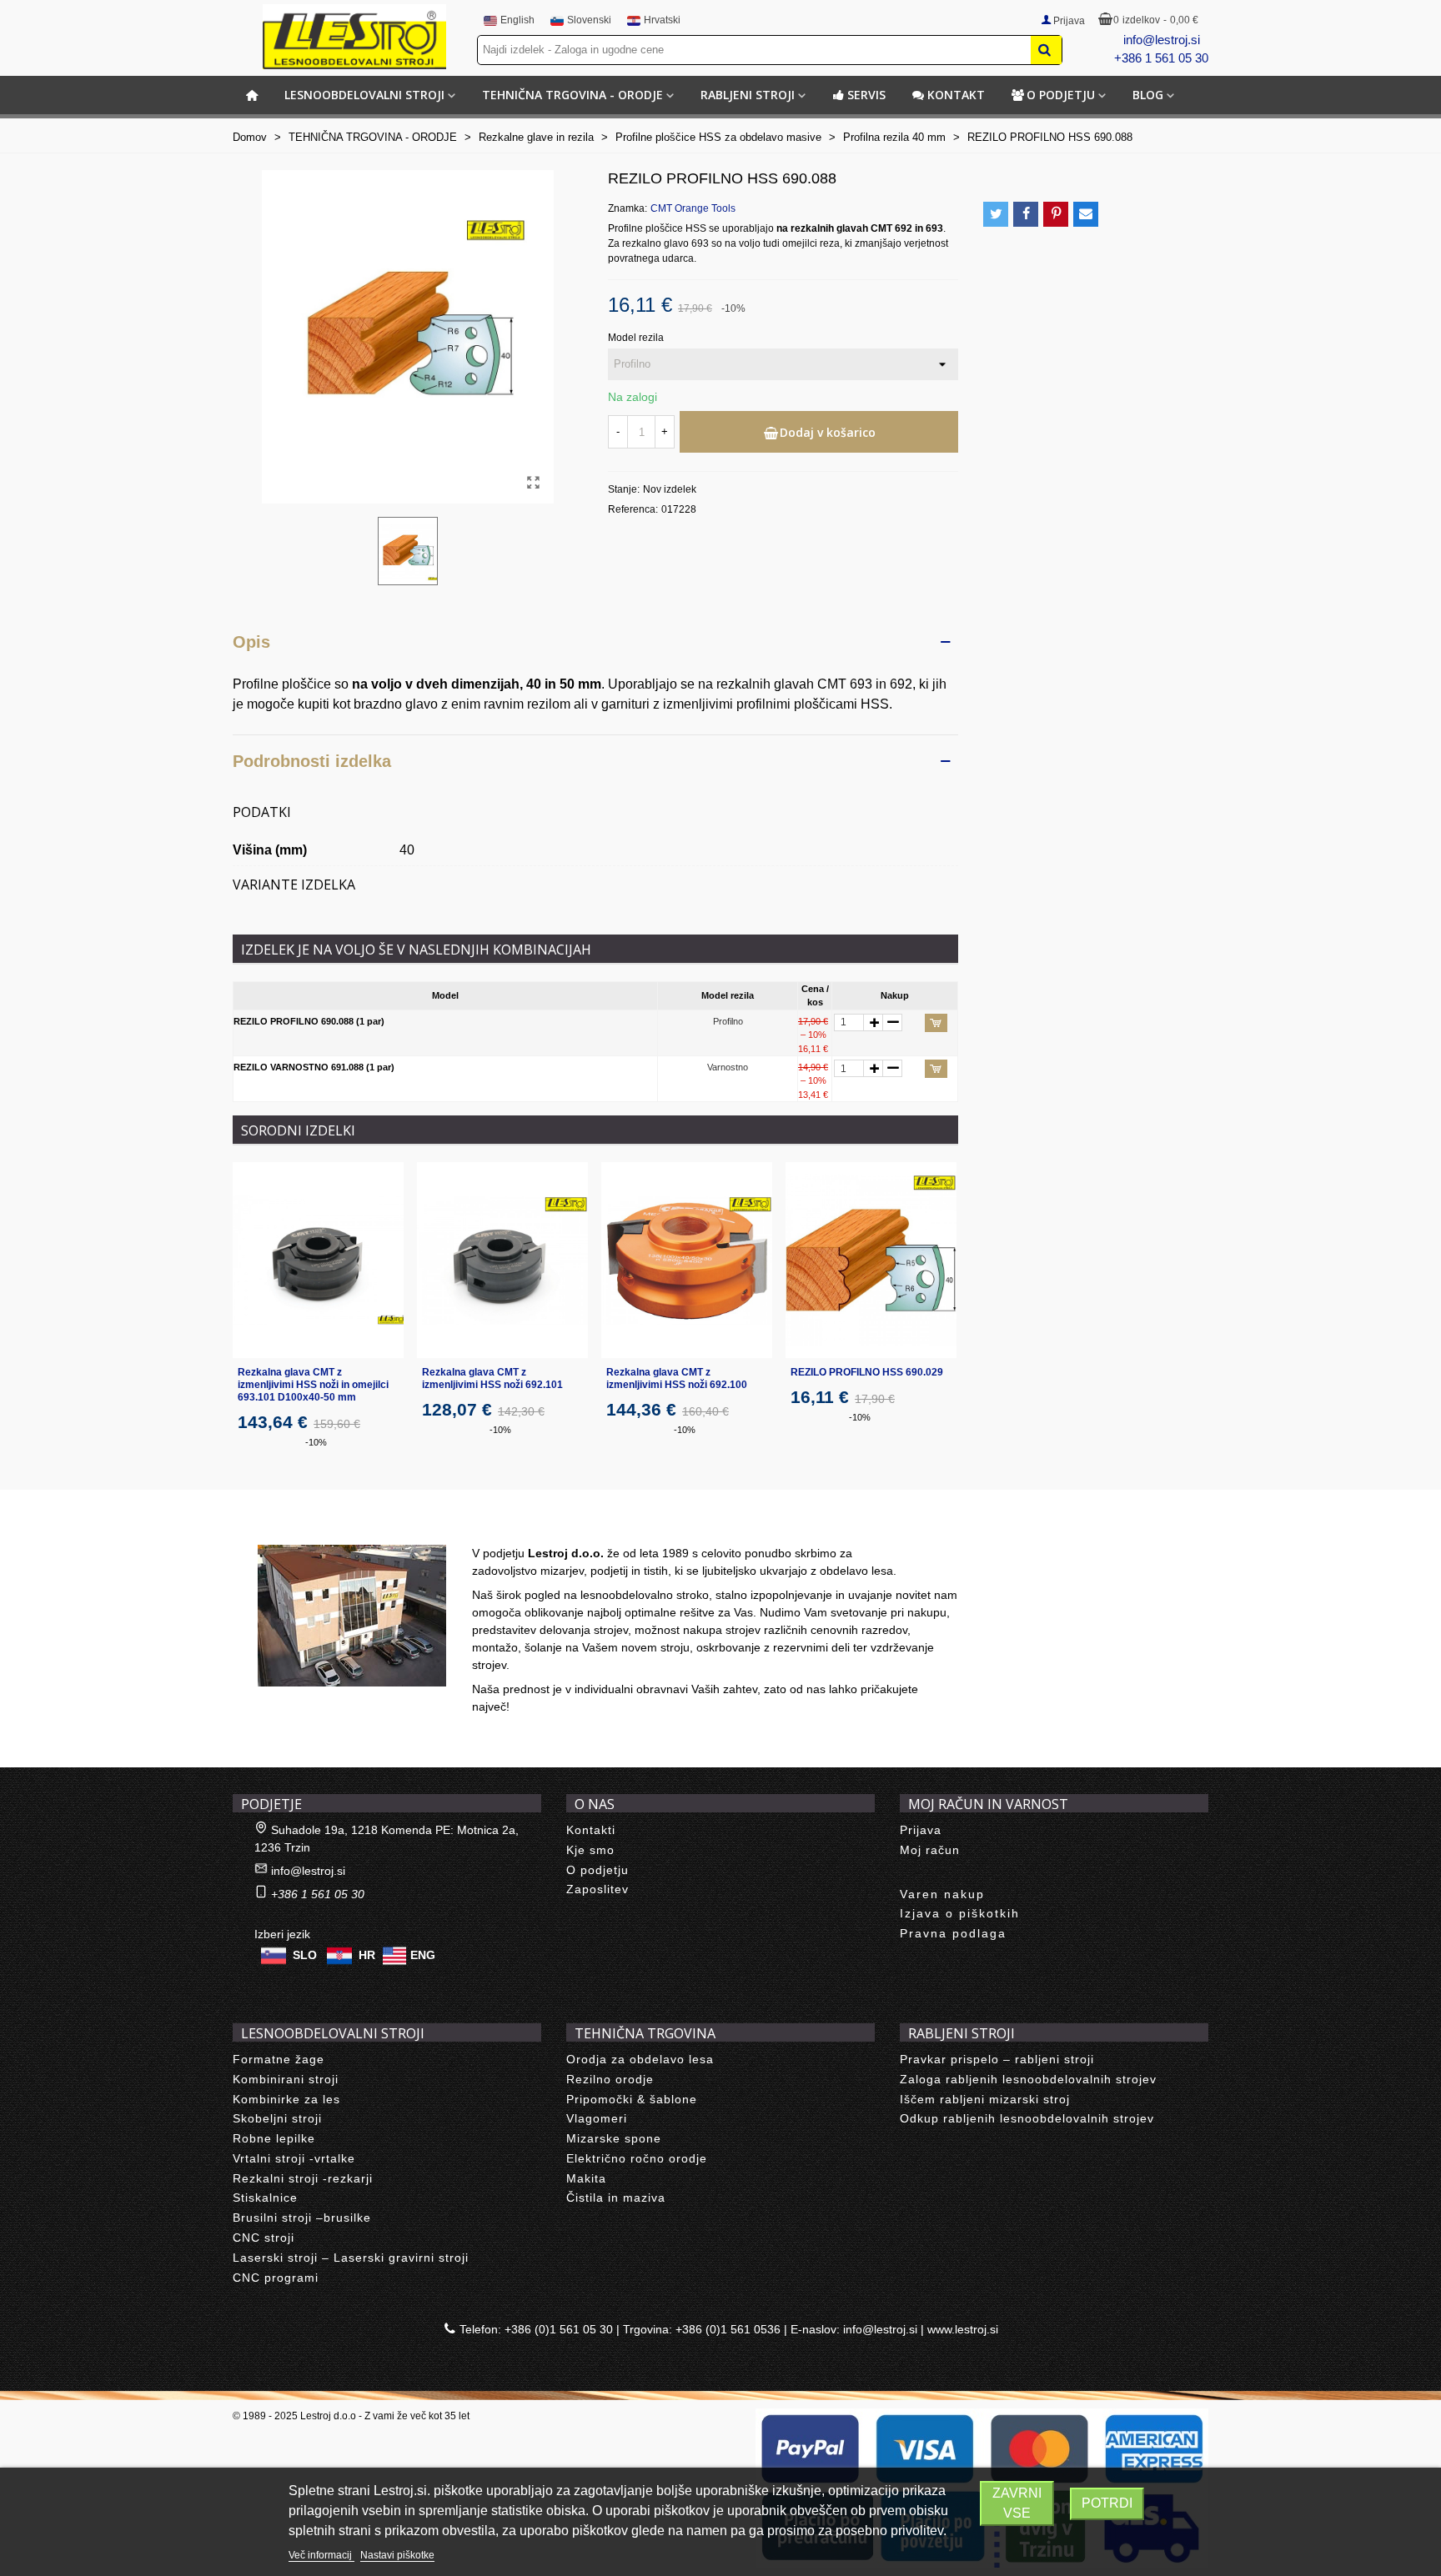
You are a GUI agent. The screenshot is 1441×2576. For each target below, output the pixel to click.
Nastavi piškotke (397, 2555)
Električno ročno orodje (637, 2158)
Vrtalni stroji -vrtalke (294, 2158)
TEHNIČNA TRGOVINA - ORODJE (572, 95)
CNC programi (276, 2278)
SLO (305, 1955)
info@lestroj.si (1162, 40)
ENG (423, 1955)
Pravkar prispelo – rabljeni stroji (997, 2059)
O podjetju (1061, 95)
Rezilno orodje (610, 2079)
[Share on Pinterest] (1056, 214)
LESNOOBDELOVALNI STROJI (364, 95)
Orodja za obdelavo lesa (640, 2059)
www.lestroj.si (963, 2329)
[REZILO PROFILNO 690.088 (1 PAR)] (533, 483)
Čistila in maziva (616, 2198)
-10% (316, 1442)
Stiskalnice (265, 2198)
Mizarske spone (614, 2138)
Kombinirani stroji (286, 2079)
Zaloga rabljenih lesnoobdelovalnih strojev (1028, 2079)
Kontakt (956, 95)
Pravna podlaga (953, 1933)
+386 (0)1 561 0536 (728, 2329)
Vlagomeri (597, 2118)
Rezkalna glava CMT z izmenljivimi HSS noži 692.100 (677, 1378)
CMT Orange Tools (693, 208)
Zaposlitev (597, 1889)
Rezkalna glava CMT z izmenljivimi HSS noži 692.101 (492, 1378)
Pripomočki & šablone (632, 2099)
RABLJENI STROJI (748, 95)
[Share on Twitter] (996, 214)
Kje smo (590, 1850)
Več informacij (321, 2555)
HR (367, 1955)
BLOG (1148, 95)
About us (275, 1526)
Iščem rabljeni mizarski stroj (985, 2099)
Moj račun (930, 1850)
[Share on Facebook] (1026, 214)
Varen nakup (942, 1894)
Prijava (921, 1830)
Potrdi (1107, 2503)
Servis (866, 95)
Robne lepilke (274, 2138)
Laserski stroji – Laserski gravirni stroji (351, 2258)
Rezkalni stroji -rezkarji (303, 2178)
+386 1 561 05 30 (1161, 58)
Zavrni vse (1017, 2503)
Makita (586, 2178)
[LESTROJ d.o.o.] (354, 37)
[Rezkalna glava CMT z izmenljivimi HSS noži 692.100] (687, 1260)
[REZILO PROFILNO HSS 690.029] (871, 1260)
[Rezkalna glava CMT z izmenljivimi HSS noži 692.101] (502, 1260)
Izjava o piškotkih (960, 1913)
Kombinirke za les (286, 2099)
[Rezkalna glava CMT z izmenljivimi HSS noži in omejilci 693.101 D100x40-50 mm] (318, 1260)
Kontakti (591, 1830)
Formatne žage (279, 2059)
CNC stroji (264, 2238)
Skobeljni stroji (277, 2118)
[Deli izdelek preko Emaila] (1086, 214)
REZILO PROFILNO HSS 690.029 (867, 1372)
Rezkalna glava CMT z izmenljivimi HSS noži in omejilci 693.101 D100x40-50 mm (313, 1385)
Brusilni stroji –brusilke (302, 2218)
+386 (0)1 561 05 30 (559, 2329)
